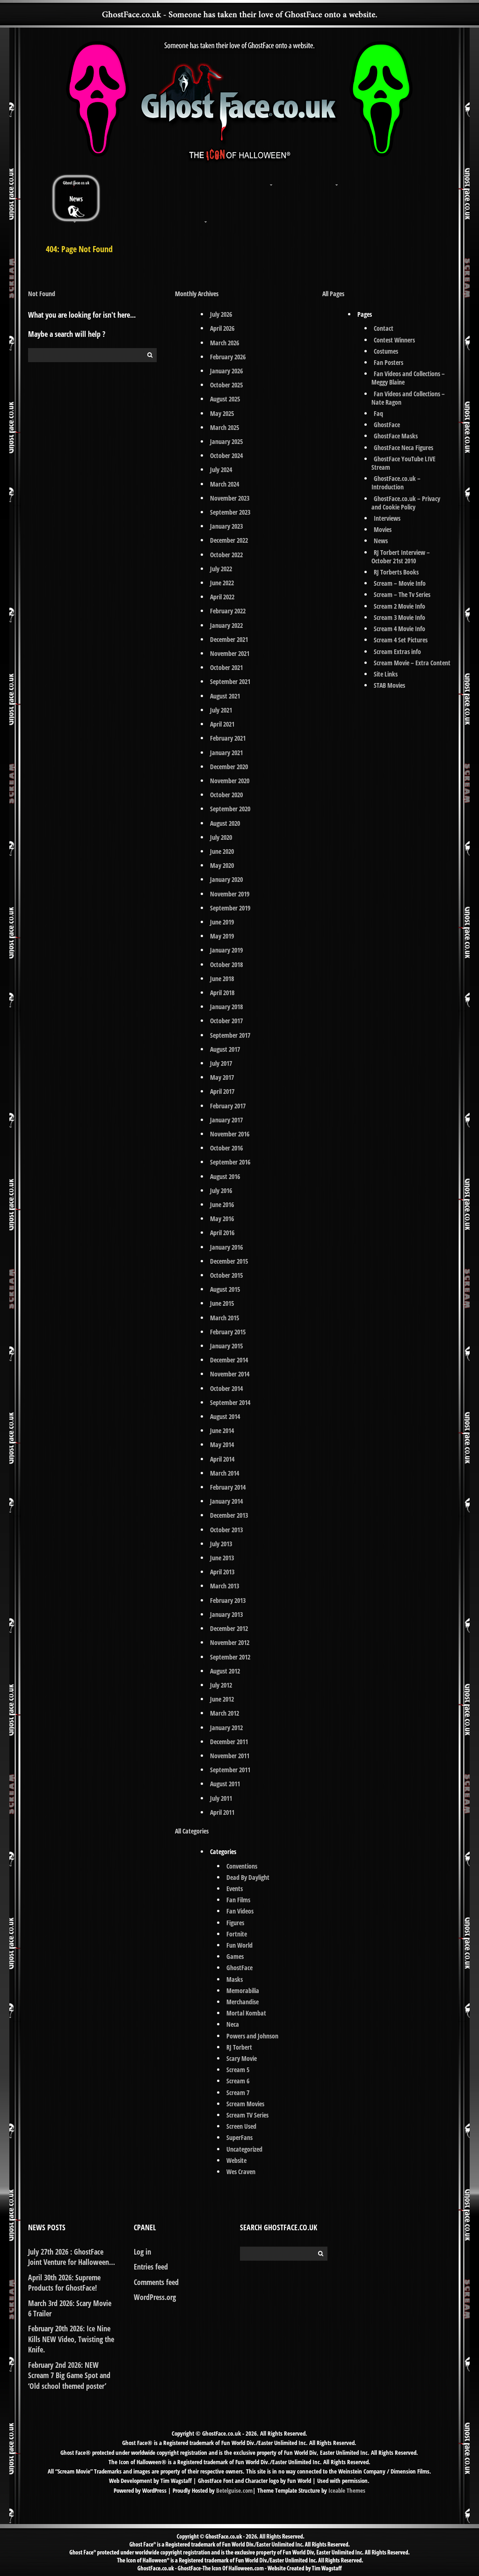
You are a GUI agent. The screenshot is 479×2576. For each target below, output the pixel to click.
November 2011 (230, 1756)
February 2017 (228, 1106)
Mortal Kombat (246, 2013)
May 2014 (222, 1444)
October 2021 (226, 667)
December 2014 (229, 1360)
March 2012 (225, 1713)
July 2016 (221, 1190)
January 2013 (226, 1614)
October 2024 (226, 455)
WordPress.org (155, 2297)
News (381, 541)
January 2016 (226, 1247)
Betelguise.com (234, 2490)
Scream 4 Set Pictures (401, 640)
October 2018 (226, 964)
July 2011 (221, 1798)
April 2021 (222, 724)
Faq (378, 413)
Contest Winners (394, 340)
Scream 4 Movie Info (399, 629)
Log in (142, 2252)
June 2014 (222, 1430)
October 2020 (226, 795)
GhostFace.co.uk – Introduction (396, 483)
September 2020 (230, 809)
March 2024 (225, 484)
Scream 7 (238, 2092)
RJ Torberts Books (396, 572)
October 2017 (226, 1021)
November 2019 (230, 894)
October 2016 (226, 1148)
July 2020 (221, 837)
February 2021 (228, 738)
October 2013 (226, 1530)
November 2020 (230, 781)
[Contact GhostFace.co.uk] (403, 179)
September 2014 (230, 1402)
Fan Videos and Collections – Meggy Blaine (408, 378)
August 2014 (225, 1416)
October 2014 (226, 1388)
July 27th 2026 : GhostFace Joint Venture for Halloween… (72, 2257)
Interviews (387, 518)
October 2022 (226, 555)
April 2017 (222, 1091)
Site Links (386, 674)
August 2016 (225, 1176)
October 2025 (226, 385)
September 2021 (230, 681)
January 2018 (226, 1007)
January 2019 (226, 950)
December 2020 (229, 767)
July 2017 (221, 1063)
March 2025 (225, 427)
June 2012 (222, 1699)
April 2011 (222, 1812)
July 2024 (221, 469)
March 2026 (225, 343)
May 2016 (222, 1219)
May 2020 (222, 865)
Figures (235, 1923)
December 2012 (229, 1628)
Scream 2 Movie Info (399, 606)
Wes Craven (241, 2172)
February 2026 (228, 357)
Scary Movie (242, 2058)
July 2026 (221, 314)
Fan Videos (240, 1911)
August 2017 (225, 1049)
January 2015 (226, 1346)
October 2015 (226, 1275)
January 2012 (226, 1728)
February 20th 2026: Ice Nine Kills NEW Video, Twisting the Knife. (71, 2339)
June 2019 (222, 922)
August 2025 (225, 399)
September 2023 (230, 512)
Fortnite (237, 1934)
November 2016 (230, 1134)
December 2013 (229, 1515)
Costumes (386, 351)
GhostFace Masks (396, 436)
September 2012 (230, 1657)
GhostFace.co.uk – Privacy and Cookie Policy (406, 503)
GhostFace (239, 1968)
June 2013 (222, 1558)
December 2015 (229, 1261)
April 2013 (222, 1572)
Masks (235, 1979)
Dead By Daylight (248, 1877)
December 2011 (229, 1742)
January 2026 (226, 371)
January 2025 (226, 441)
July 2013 (221, 1544)
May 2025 (222, 413)
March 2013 (225, 1586)
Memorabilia (243, 1990)
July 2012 (221, 1685)
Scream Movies (245, 2104)
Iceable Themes (347, 2490)
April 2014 (222, 1459)
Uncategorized (244, 2149)
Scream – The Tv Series (402, 594)
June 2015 (222, 1303)
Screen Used (241, 2126)
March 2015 (225, 1318)
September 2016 (230, 1162)
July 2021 (221, 710)
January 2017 (226, 1120)
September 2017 (230, 1035)
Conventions (242, 1866)
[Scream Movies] (272, 179)
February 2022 (228, 611)
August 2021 (225, 696)
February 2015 (228, 1332)
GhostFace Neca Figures (403, 448)
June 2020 (222, 851)
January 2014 (226, 1501)
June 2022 (222, 583)
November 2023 (230, 498)
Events (235, 1888)
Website (236, 2160)
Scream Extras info (397, 651)
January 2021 (226, 753)
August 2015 (225, 1289)
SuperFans (239, 2137)
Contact (384, 328)
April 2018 (222, 993)
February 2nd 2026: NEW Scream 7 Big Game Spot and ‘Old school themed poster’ (69, 2376)
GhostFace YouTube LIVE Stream (403, 463)
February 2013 (228, 1600)
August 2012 (225, 1671)
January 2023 (226, 526)
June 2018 (222, 979)
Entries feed (151, 2267)
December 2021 (229, 639)
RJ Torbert (239, 2047)
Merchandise (243, 2002)
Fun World (239, 1945)
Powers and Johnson (252, 2036)
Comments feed (156, 2282)
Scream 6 (238, 2081)
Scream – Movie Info (400, 583)
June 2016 (222, 1204)
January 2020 (226, 879)
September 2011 (230, 1770)
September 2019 (230, 908)
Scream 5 (238, 2070)
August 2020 (225, 823)
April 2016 (222, 1233)
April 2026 (222, 328)
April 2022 (222, 597)
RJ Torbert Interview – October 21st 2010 (401, 557)
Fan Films (238, 1900)
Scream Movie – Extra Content (412, 663)
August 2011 (225, 1784)
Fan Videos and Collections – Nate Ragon (408, 398)
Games (235, 1956)
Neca (233, 2024)
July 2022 (221, 569)
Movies (383, 529)
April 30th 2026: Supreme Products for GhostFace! (64, 2283)
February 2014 (228, 1487)
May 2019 (222, 936)
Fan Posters (388, 362)
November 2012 (230, 1642)
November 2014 (230, 1374)
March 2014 (225, 1473)
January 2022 (226, 625)
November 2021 (230, 653)
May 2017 (222, 1077)
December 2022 (229, 540)
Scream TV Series (247, 2115)
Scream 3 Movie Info (399, 617)
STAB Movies (389, 685)
